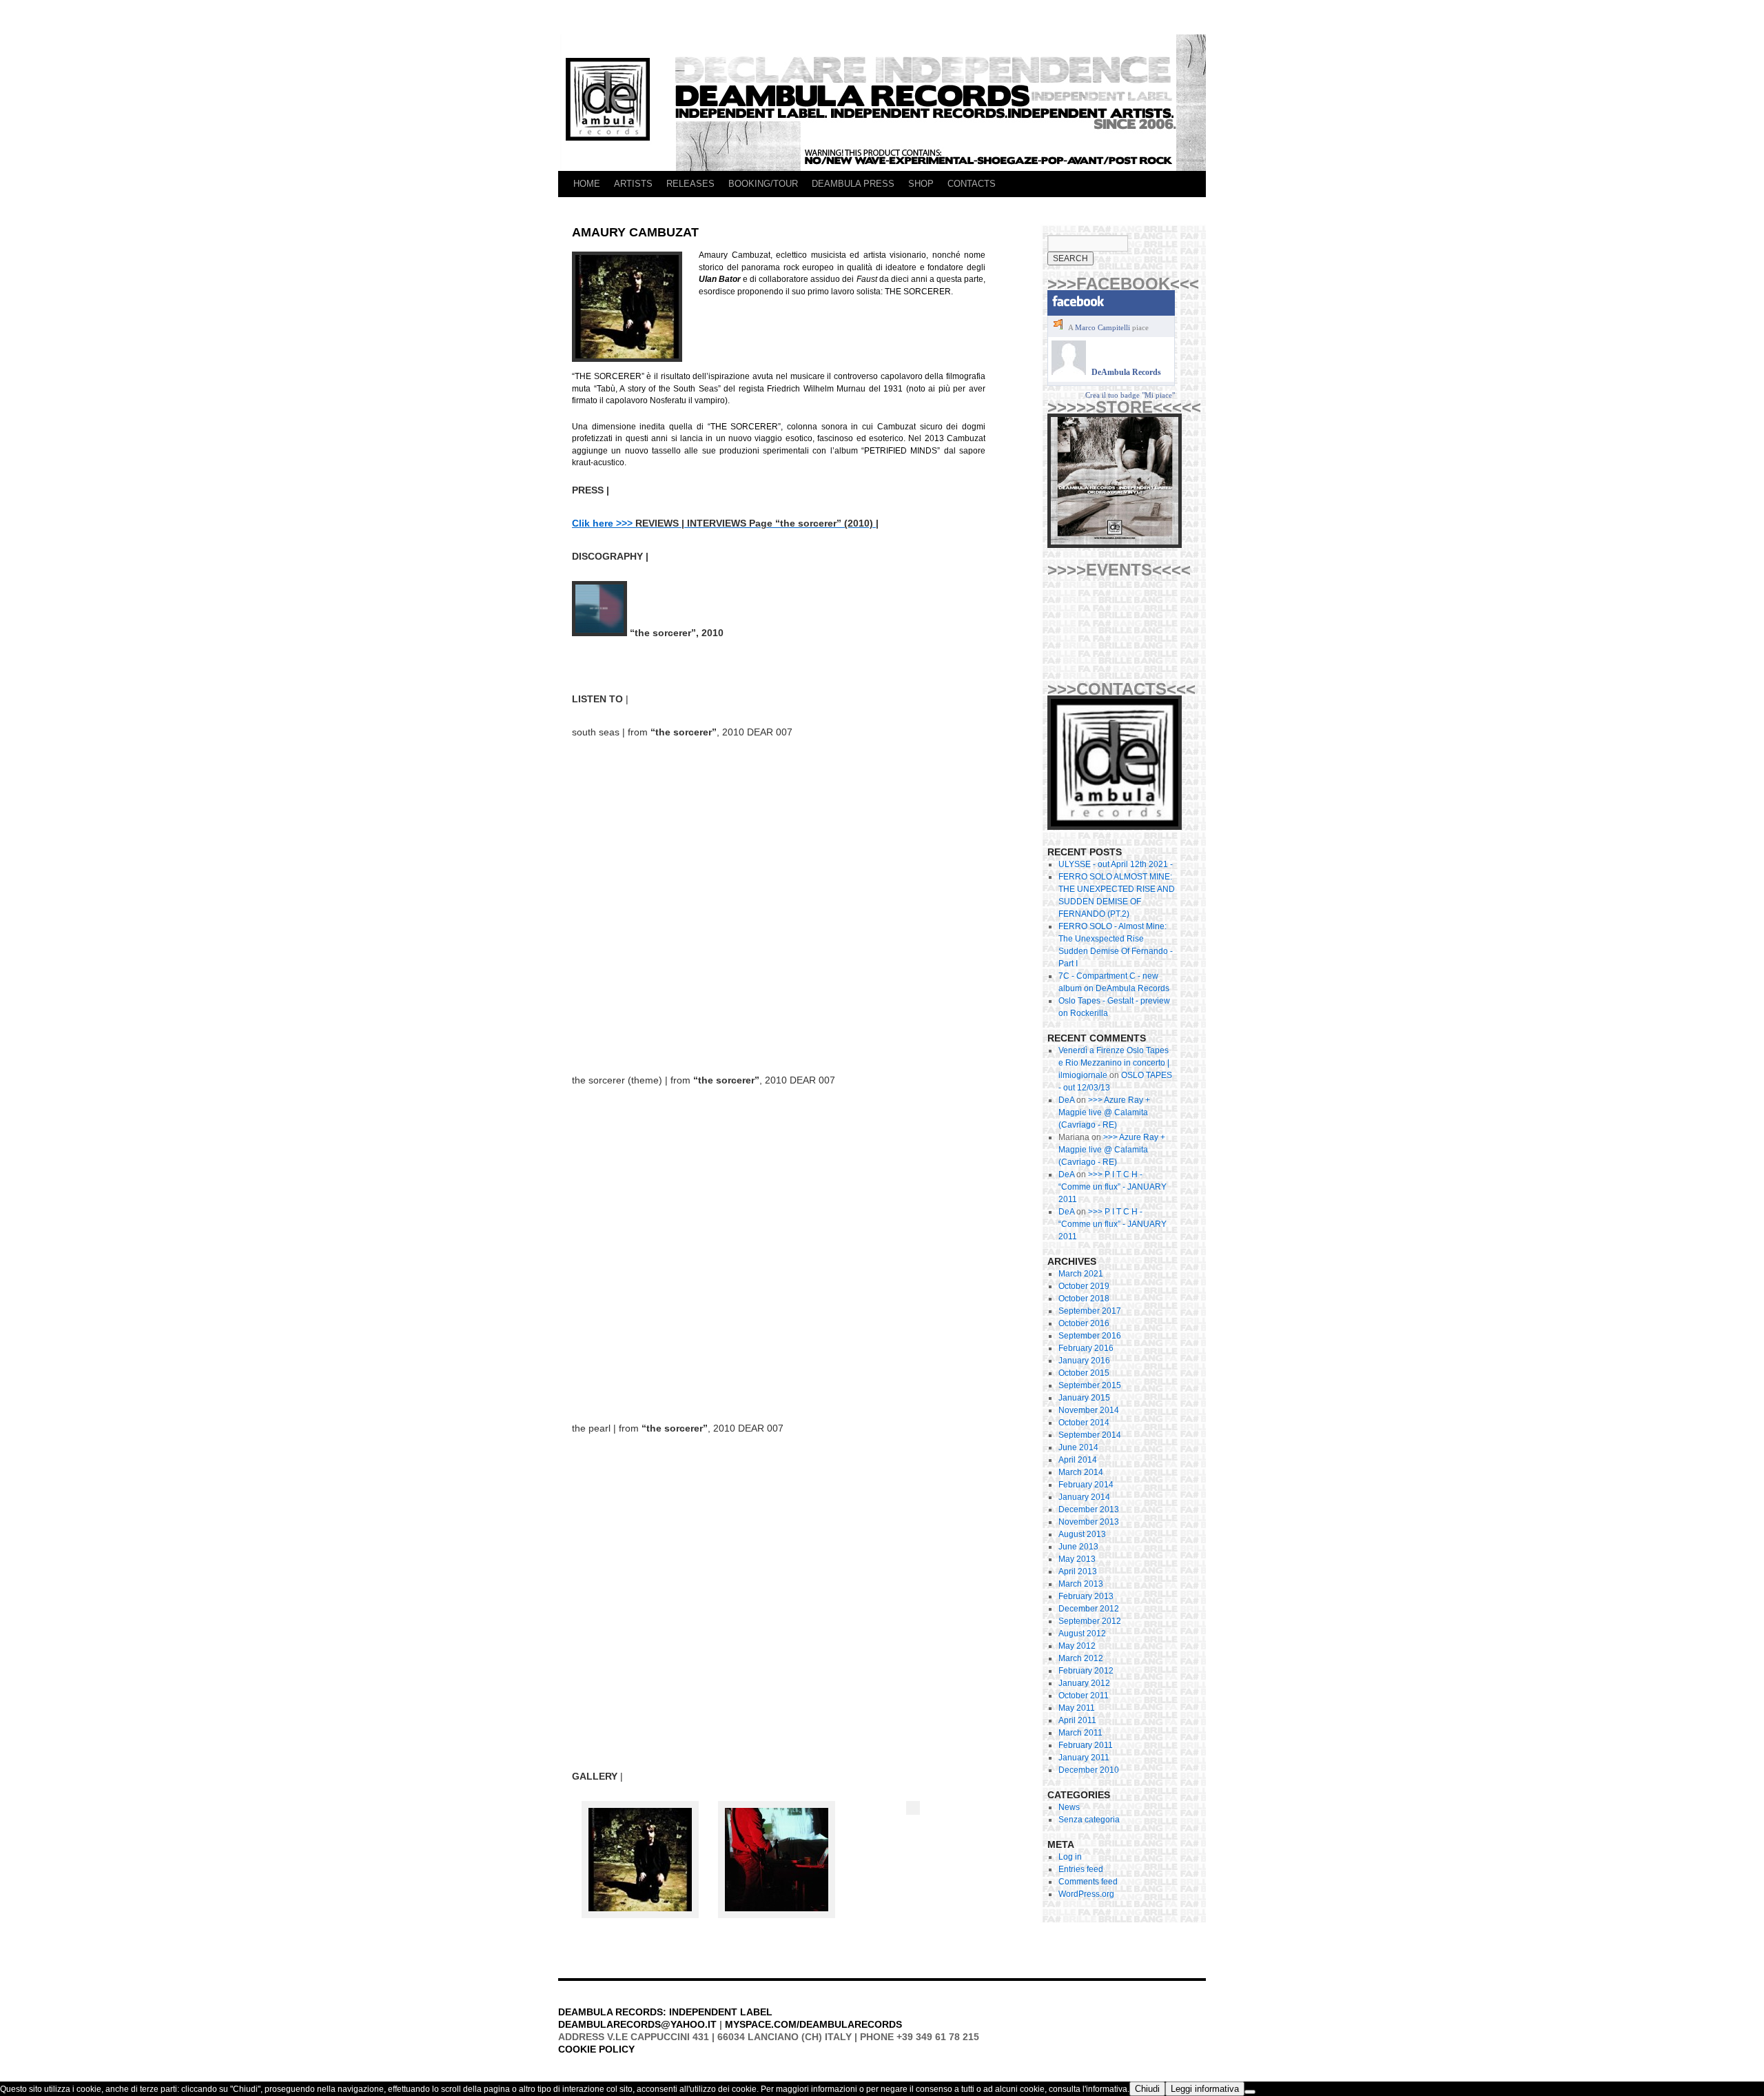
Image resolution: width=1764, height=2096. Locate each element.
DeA (1066, 1100)
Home (587, 184)
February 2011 (1086, 1745)
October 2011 (1084, 1696)
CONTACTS (972, 184)
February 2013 (1086, 1596)
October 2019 (1084, 1286)
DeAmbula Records (1126, 372)
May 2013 (1077, 1559)
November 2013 (1089, 1522)
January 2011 (1084, 1758)
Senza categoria (1089, 1820)
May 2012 (1077, 1646)
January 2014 (1084, 1497)
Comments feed (1088, 1882)
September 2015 (1090, 1385)
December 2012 (1089, 1609)
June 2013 (1078, 1547)
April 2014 (1078, 1460)
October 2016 (1084, 1323)
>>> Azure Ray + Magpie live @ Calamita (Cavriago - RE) (1104, 1112)
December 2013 (1089, 1509)
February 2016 (1086, 1348)
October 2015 (1084, 1373)
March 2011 (1080, 1733)
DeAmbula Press (853, 184)
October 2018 (1084, 1299)
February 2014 (1086, 1485)
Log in (1070, 1857)
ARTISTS (633, 184)
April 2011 (1077, 1720)
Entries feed (1081, 1869)
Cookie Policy (596, 2049)
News (1069, 1807)
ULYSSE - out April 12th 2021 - (1116, 864)
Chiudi (1147, 2089)
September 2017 (1090, 1311)
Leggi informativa (1205, 2089)
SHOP (921, 184)
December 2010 (1089, 1770)
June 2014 (1078, 1447)
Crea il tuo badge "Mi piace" (1130, 395)
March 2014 (1081, 1472)
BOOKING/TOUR (763, 184)
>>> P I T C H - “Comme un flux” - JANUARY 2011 (1112, 1187)
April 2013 (1078, 1571)
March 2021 (1081, 1274)
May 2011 (1077, 1708)
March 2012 (1081, 1658)
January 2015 (1084, 1398)
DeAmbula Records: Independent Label (665, 2012)
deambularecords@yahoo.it (637, 2024)
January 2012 (1084, 1683)
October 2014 (1084, 1423)
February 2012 (1086, 1671)
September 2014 (1090, 1435)
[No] (1250, 2092)
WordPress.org (1086, 1894)
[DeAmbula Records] (1069, 372)
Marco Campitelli (1102, 327)
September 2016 (1090, 1336)
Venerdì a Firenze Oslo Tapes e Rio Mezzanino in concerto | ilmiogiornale (1114, 1063)
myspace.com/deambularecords (813, 2024)
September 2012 (1090, 1621)
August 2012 (1082, 1634)
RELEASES (690, 184)
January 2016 (1084, 1361)
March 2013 (1081, 1584)
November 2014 (1089, 1410)
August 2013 (1082, 1534)
